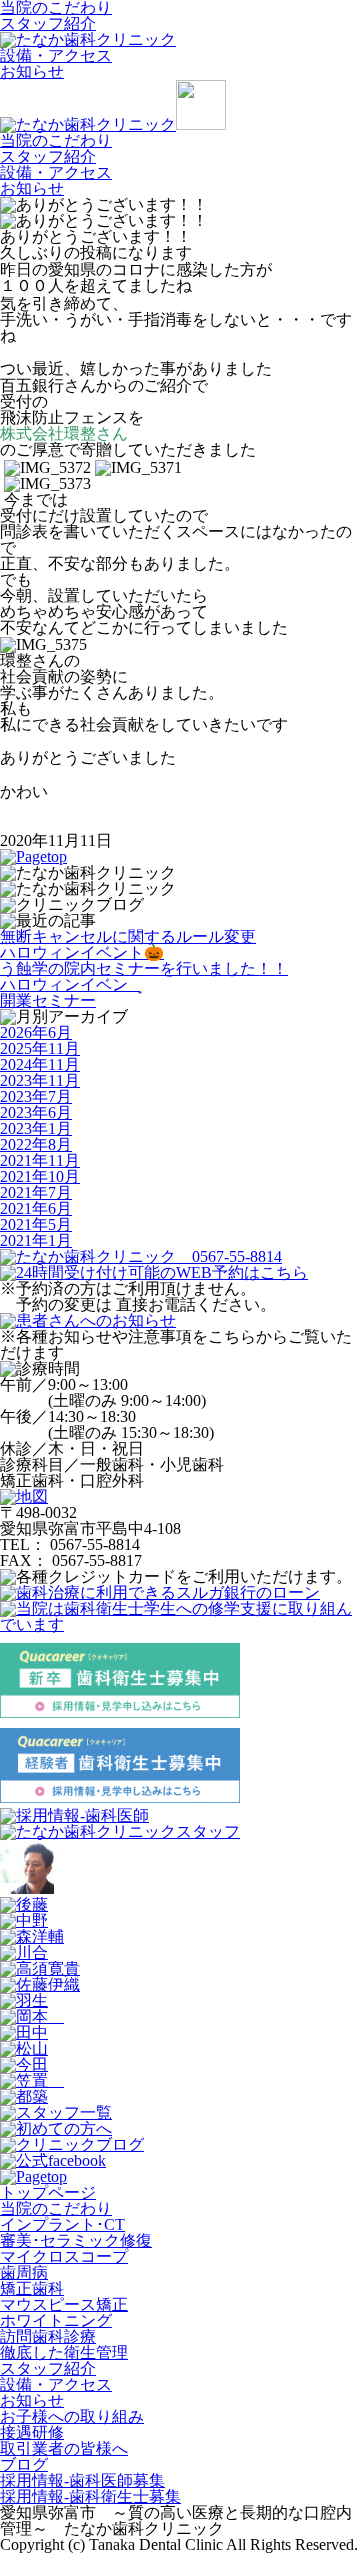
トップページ (48, 2192)
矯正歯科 (32, 2288)
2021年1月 (36, 1240)
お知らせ (32, 71)
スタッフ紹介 (48, 23)
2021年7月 (36, 1192)
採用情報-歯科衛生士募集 (90, 2496)
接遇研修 (32, 2432)
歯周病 (24, 2272)
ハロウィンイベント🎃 (82, 952)
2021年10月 (40, 1176)
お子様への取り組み (72, 2416)
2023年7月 (36, 1096)
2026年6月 (36, 1032)
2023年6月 (36, 1112)
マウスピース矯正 (64, 2304)
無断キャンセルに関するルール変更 (128, 936)
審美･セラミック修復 (76, 2240)
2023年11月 (40, 1080)
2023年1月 (36, 1128)
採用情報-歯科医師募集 (82, 2480)
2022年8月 (36, 1144)
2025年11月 (40, 1048)
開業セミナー (48, 1000)
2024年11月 (40, 1064)
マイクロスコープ (64, 2256)
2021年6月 (36, 1208)
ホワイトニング (56, 2320)
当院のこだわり (56, 140)
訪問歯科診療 (48, 2336)
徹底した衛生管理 (64, 2352)
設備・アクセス (56, 55)
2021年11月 (40, 1160)
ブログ (24, 2464)
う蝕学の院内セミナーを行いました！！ (144, 968)
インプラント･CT (62, 2224)
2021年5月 (36, 1224)
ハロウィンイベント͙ (70, 984)
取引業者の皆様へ (64, 2448)
